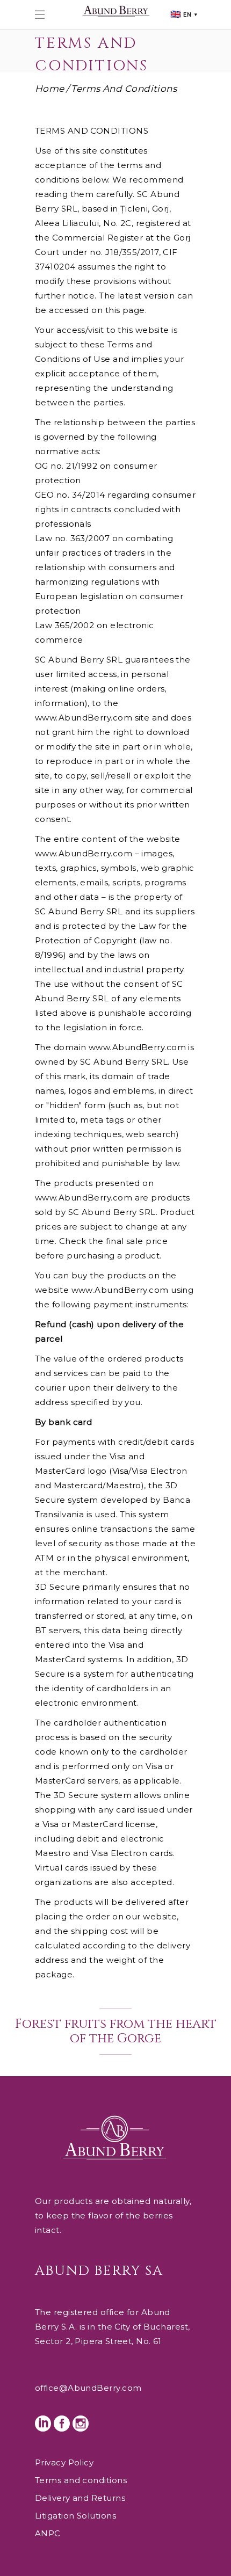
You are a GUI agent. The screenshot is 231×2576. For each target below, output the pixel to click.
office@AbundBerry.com (88, 2388)
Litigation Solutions (75, 2516)
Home (50, 89)
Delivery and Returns (80, 2498)
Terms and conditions (81, 2480)
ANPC (48, 2533)
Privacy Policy (64, 2462)
